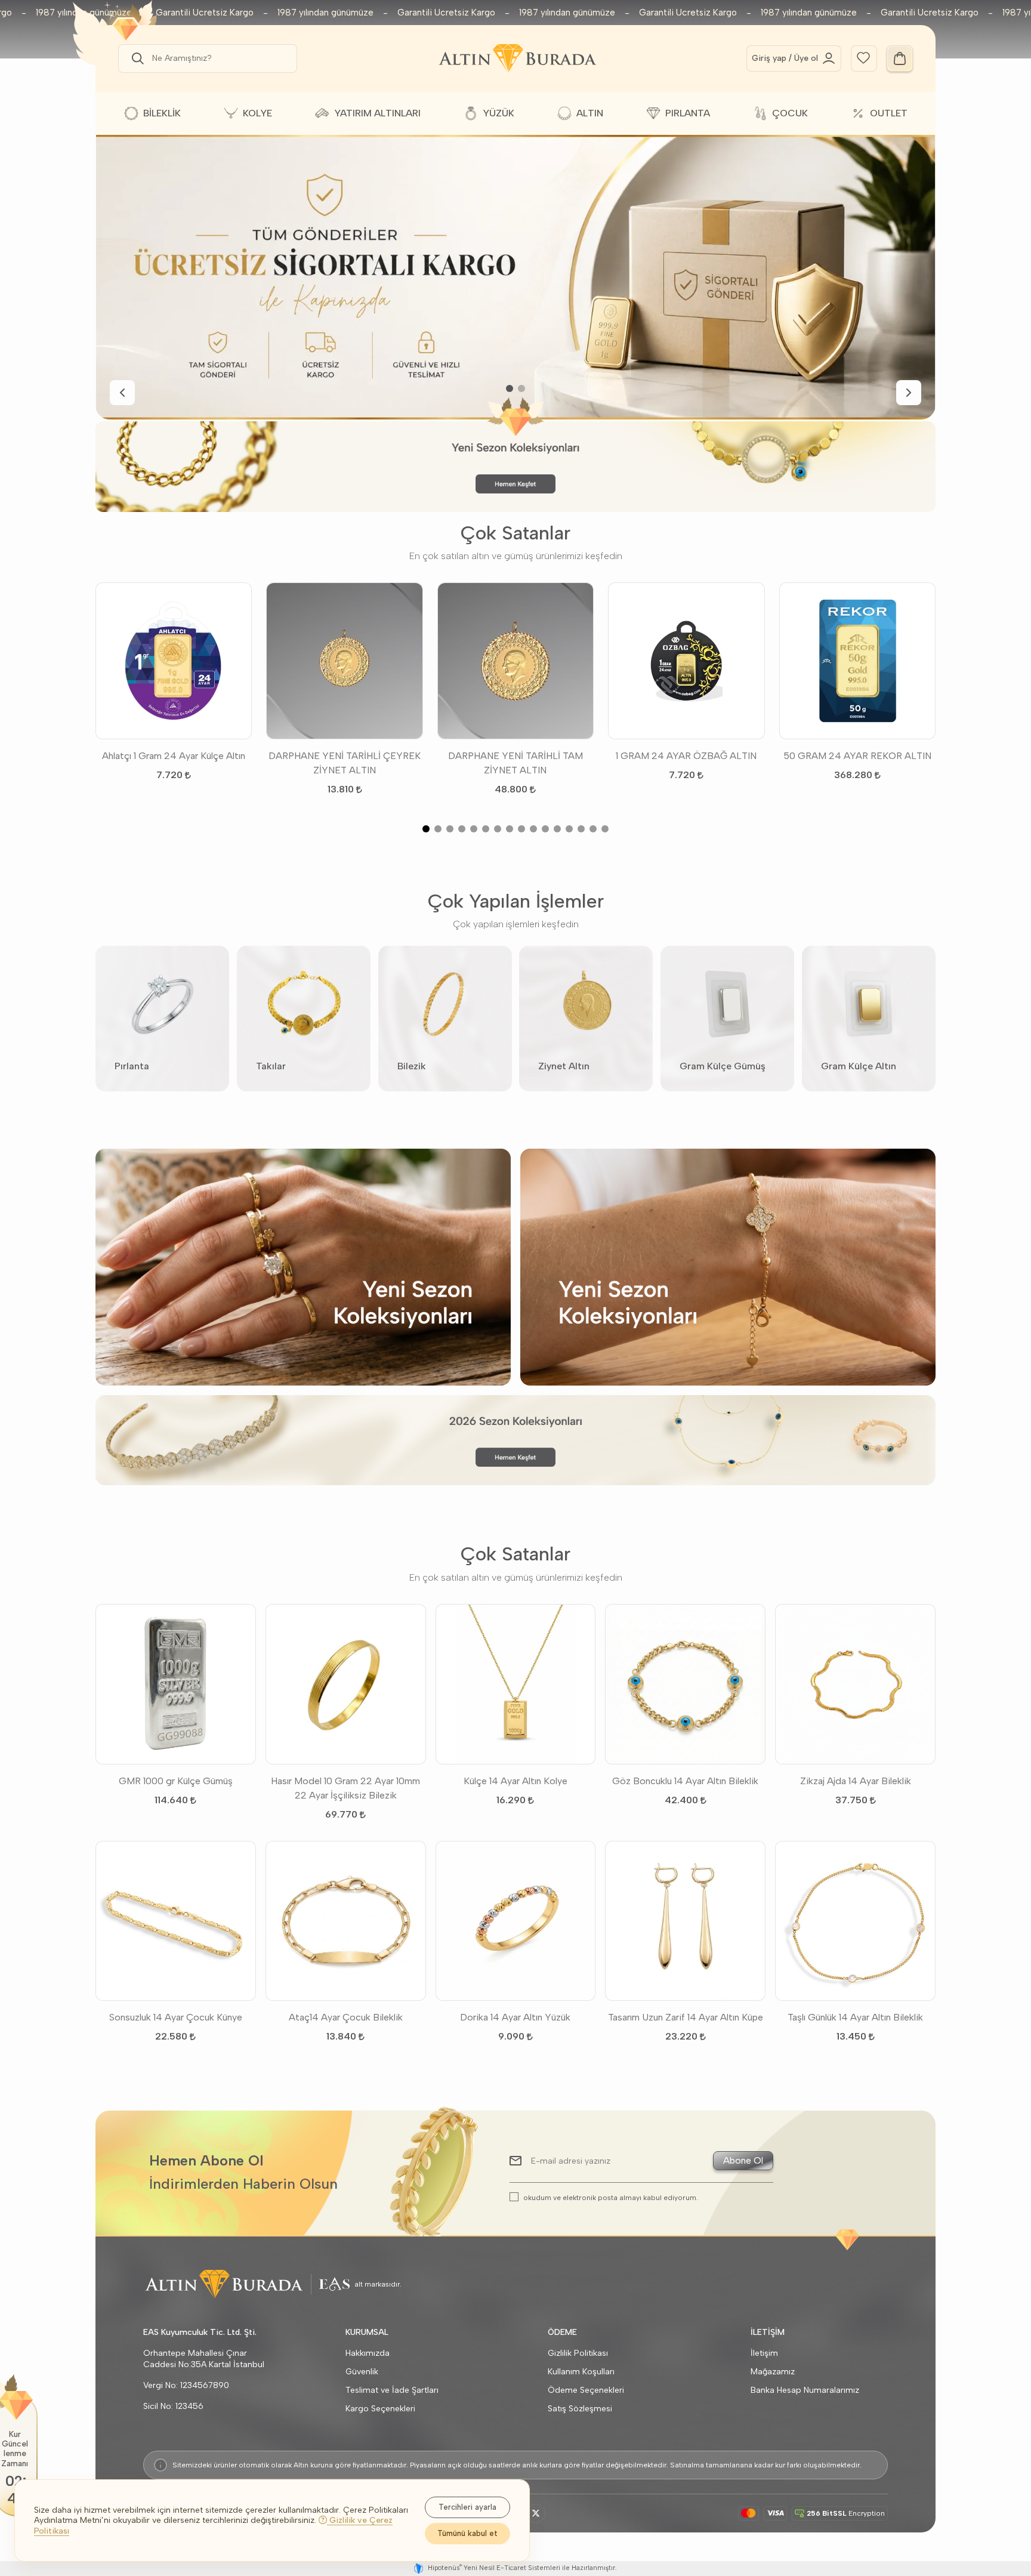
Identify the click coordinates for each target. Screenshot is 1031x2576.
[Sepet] (900, 58)
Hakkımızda (368, 2353)
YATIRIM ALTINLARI (377, 113)
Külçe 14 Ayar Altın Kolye (515, 1781)
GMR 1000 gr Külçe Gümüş (176, 1781)
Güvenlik (362, 2372)
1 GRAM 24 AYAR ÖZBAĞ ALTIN (686, 756)
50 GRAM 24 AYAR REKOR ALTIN (857, 756)
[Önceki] (122, 393)
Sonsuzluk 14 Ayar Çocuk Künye (176, 2017)
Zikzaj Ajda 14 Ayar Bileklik (856, 1781)
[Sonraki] (909, 393)
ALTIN (590, 113)
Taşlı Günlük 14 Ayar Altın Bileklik (855, 2017)
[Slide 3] (450, 829)
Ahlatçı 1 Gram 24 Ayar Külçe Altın (174, 756)
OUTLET (889, 113)
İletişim (764, 2353)
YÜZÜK (498, 113)
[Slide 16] (605, 829)
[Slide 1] (510, 388)
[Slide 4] (462, 829)
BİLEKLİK (162, 113)
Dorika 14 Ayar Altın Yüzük (515, 2017)
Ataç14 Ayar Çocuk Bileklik (346, 2017)
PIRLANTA (688, 113)
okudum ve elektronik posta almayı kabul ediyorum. (611, 2197)
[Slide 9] (521, 829)
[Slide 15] (593, 829)
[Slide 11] (545, 829)
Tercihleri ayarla (467, 2507)
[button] (135, 58)
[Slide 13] (569, 829)
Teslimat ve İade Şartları (392, 2390)
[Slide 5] (474, 829)
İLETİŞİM (768, 2332)
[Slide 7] (498, 829)
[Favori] (863, 57)
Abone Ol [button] (743, 2160)
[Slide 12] (557, 829)
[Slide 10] (533, 829)
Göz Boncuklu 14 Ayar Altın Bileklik (685, 1781)
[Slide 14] (581, 829)
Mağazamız (773, 2372)
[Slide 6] (486, 829)
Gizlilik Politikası (578, 2353)
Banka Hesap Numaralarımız (805, 2390)
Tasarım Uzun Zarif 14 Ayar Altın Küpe (686, 2017)
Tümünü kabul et (467, 2533)
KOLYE (257, 113)
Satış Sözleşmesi (580, 2409)
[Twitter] (536, 2513)
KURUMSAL (367, 2332)
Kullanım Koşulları (581, 2372)
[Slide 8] (510, 829)
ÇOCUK (790, 113)
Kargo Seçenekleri (380, 2409)
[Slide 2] (521, 388)
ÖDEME (562, 2332)
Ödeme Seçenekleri (586, 2390)
